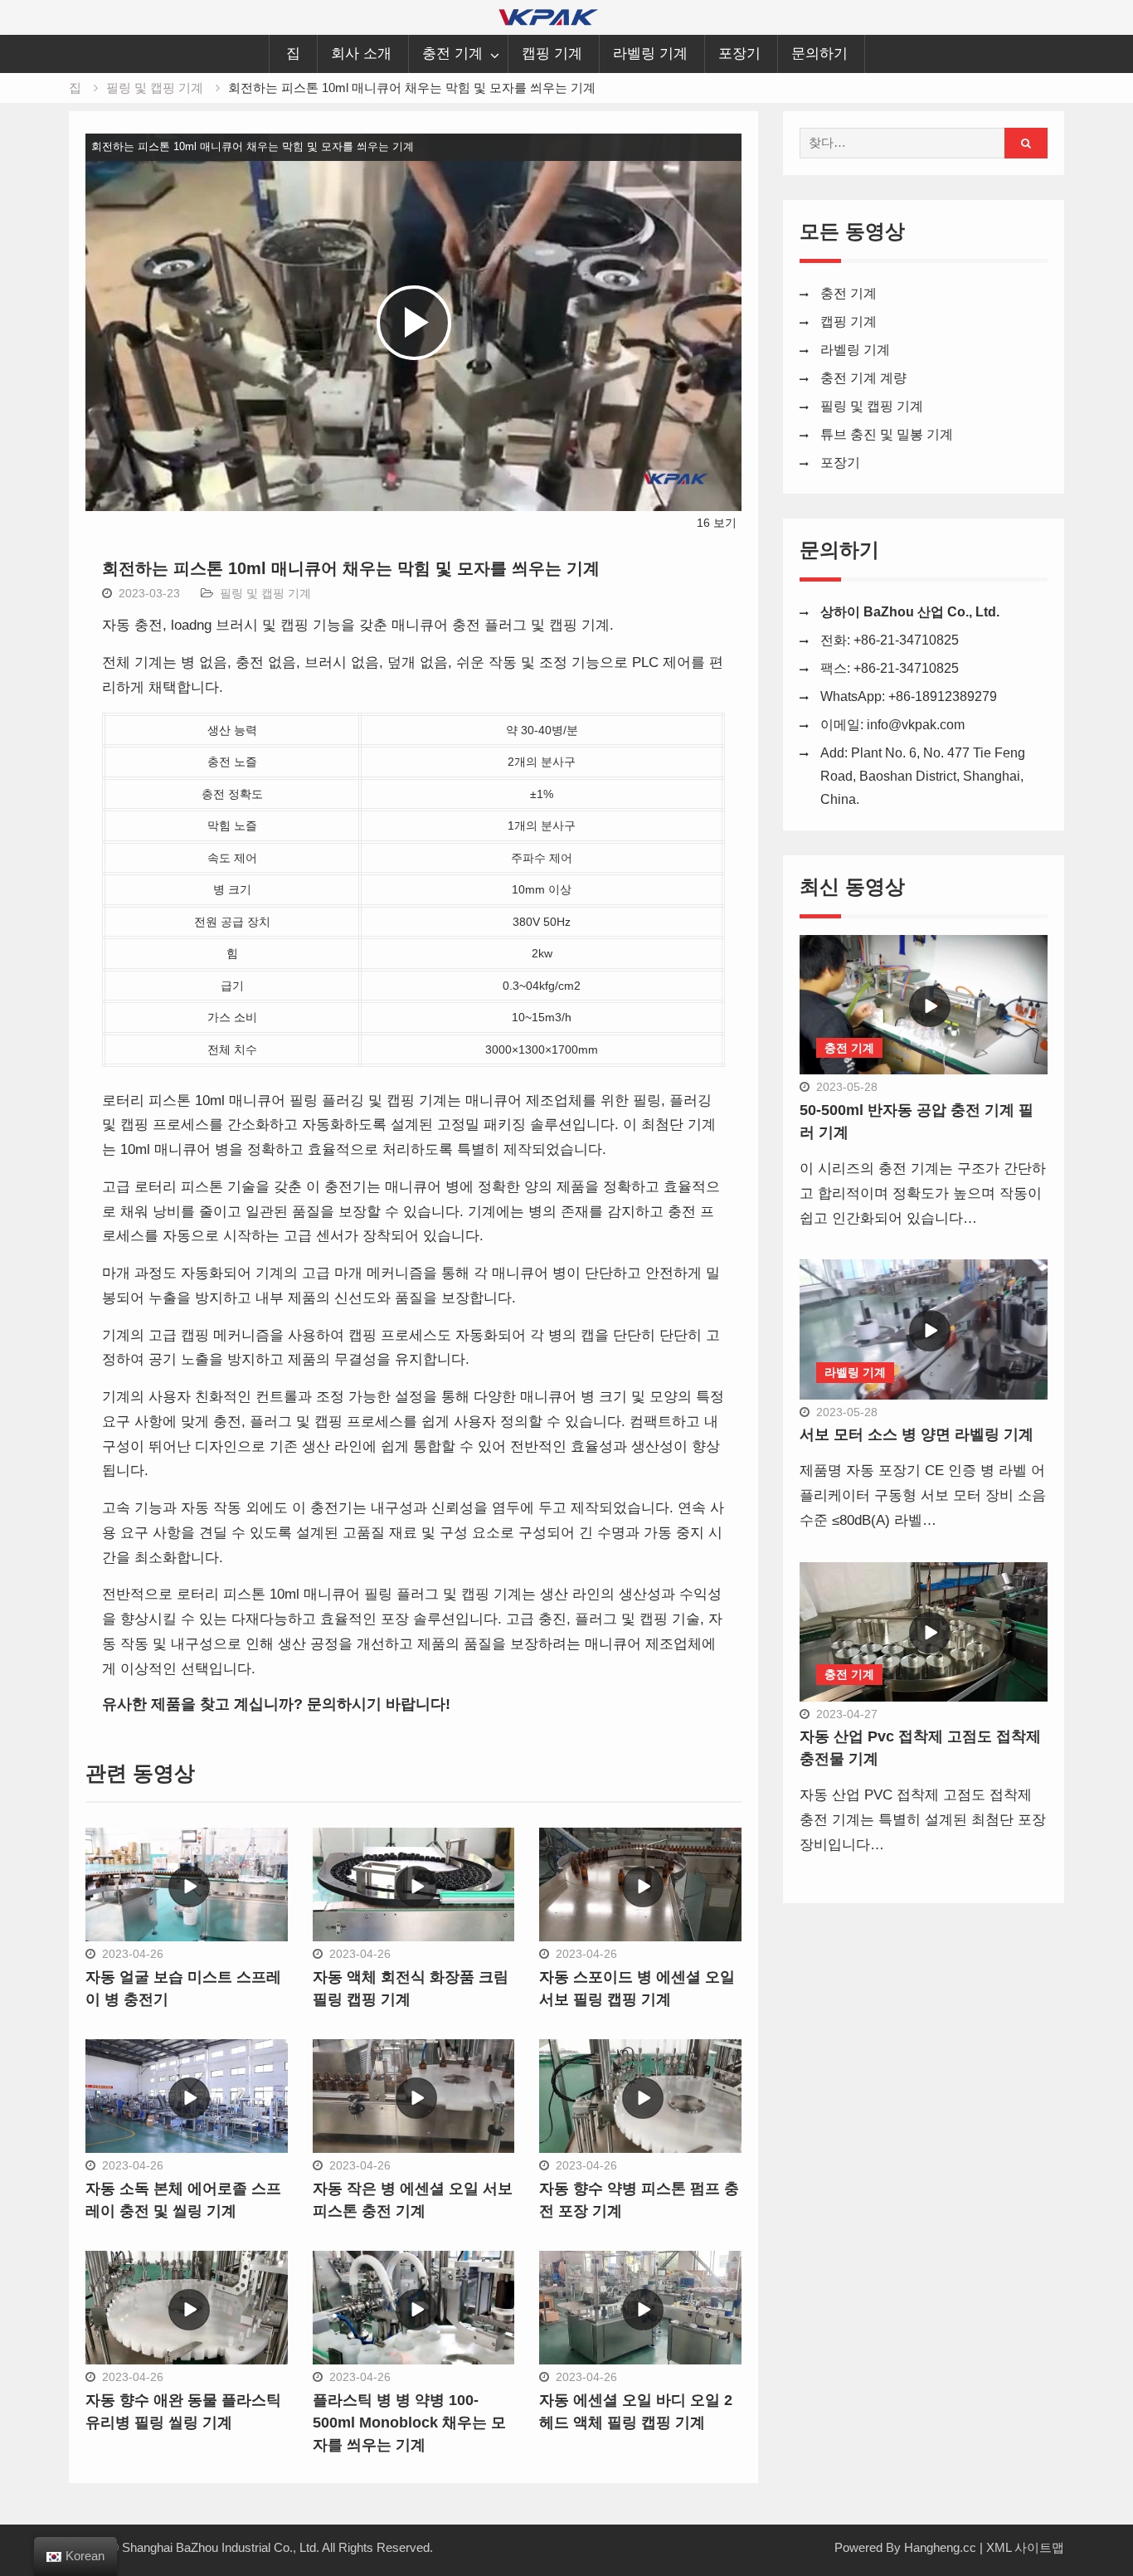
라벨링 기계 (650, 54)
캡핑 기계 (552, 54)
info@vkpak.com (916, 725)
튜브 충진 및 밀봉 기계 (887, 434)
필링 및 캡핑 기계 (265, 593)
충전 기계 (452, 54)
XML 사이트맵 (1025, 2547)
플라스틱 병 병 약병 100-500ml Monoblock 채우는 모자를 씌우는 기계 (409, 2423)
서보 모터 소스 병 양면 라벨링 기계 (917, 1434)
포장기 (739, 54)
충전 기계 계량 (863, 378)
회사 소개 (361, 54)
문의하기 (819, 54)
